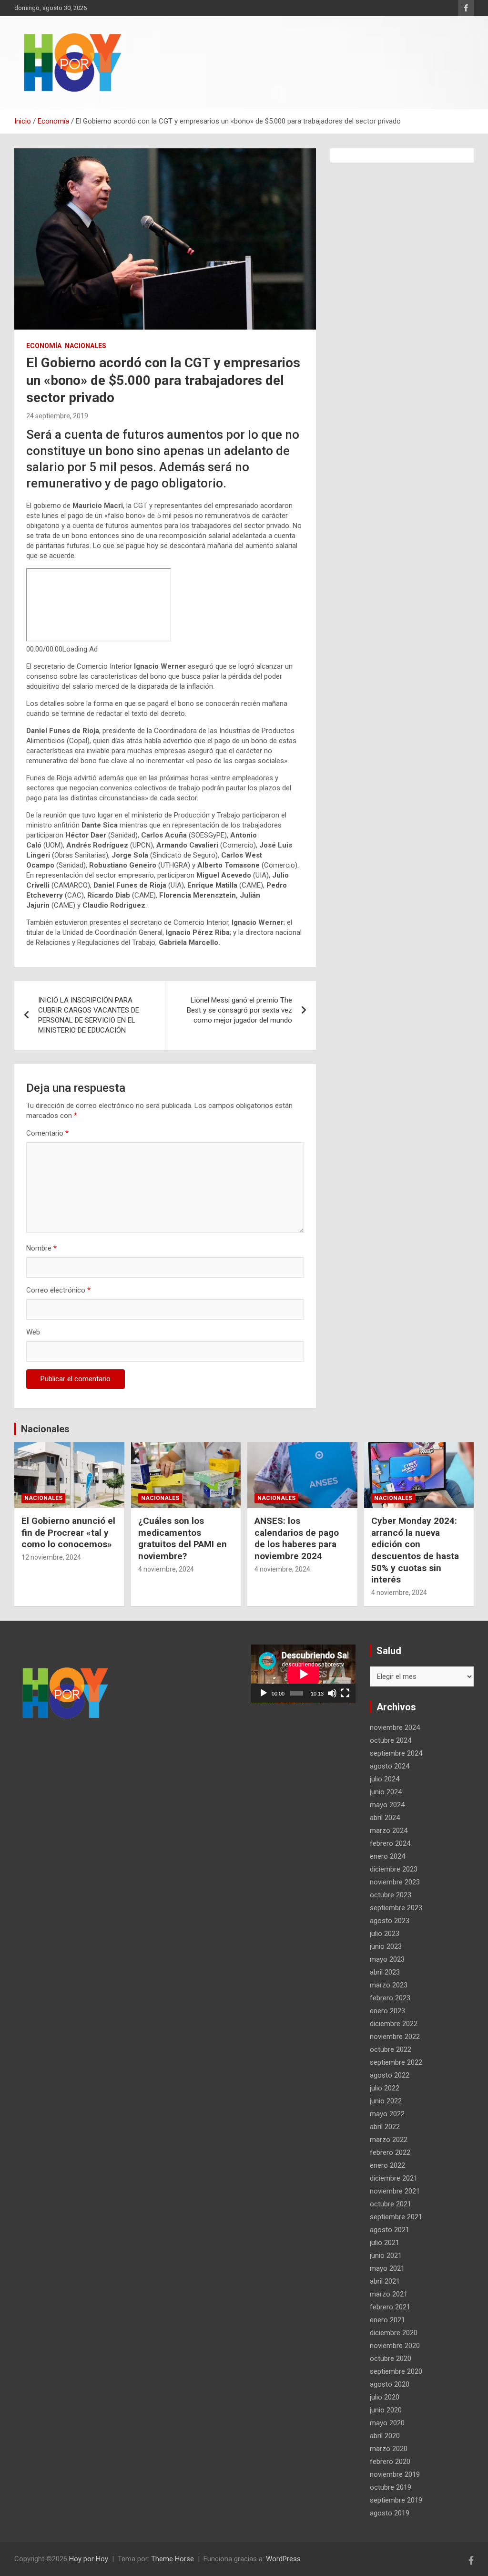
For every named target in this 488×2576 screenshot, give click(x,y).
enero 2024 (387, 1856)
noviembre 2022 (395, 2037)
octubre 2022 (391, 2049)
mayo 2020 (387, 2423)
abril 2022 (385, 2127)
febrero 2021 (390, 2307)
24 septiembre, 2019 (57, 416)
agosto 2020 (390, 2384)
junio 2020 (386, 2410)
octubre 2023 (391, 1895)
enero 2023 (387, 2011)
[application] (303, 1674)
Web (33, 1332)
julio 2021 (385, 2243)
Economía (44, 346)
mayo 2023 (387, 1959)
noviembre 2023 (395, 1882)
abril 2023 (385, 1972)
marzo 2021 (389, 2294)
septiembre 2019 (396, 2500)
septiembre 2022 (396, 2062)
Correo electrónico (58, 1290)
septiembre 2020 (396, 2371)
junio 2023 (386, 1946)
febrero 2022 (390, 2152)
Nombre (41, 1248)
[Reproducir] (264, 1693)
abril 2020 (385, 2436)
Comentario (47, 1133)
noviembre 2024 (395, 1728)
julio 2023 (385, 1934)
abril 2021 (385, 2281)
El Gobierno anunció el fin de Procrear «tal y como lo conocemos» (68, 1532)
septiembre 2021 (396, 2217)
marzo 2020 (389, 2449)
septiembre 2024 (396, 1753)
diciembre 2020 (394, 2333)
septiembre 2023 (396, 1908)
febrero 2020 (390, 2462)
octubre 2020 (391, 2359)
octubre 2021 (391, 2204)
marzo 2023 (389, 1985)
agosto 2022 (390, 2075)
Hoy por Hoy (89, 2559)
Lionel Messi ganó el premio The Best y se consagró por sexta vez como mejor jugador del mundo (239, 1010)
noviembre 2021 (395, 2191)
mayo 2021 (387, 2268)
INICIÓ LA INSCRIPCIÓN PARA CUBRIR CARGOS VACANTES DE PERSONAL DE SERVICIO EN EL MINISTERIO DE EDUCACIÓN (89, 1015)
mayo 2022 (387, 2114)
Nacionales (86, 346)
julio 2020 (385, 2397)
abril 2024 (385, 1818)
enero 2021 (387, 2320)
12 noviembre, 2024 (51, 1557)
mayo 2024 (387, 1805)
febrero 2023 (390, 1998)
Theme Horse (173, 2559)
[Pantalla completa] (345, 1693)
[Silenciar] (332, 1693)
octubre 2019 (391, 2487)
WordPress (283, 2559)
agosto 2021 (390, 2230)
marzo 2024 (389, 1831)
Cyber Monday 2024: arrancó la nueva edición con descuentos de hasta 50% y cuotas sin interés (415, 1550)
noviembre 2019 (395, 2474)
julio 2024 (385, 1779)
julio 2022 (385, 2088)
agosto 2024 (390, 1766)
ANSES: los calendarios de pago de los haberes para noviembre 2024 (297, 1538)
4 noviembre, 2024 (166, 1569)
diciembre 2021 (394, 2178)
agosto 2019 (390, 2513)
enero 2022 (387, 2165)
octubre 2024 (391, 1740)
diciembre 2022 (394, 2024)
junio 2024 (386, 1792)
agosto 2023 (390, 1921)
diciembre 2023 (394, 1869)
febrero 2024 (390, 1843)
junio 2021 (386, 2255)
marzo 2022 (389, 2140)
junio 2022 (386, 2101)
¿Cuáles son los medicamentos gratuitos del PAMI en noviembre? (183, 1538)
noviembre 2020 (395, 2346)
